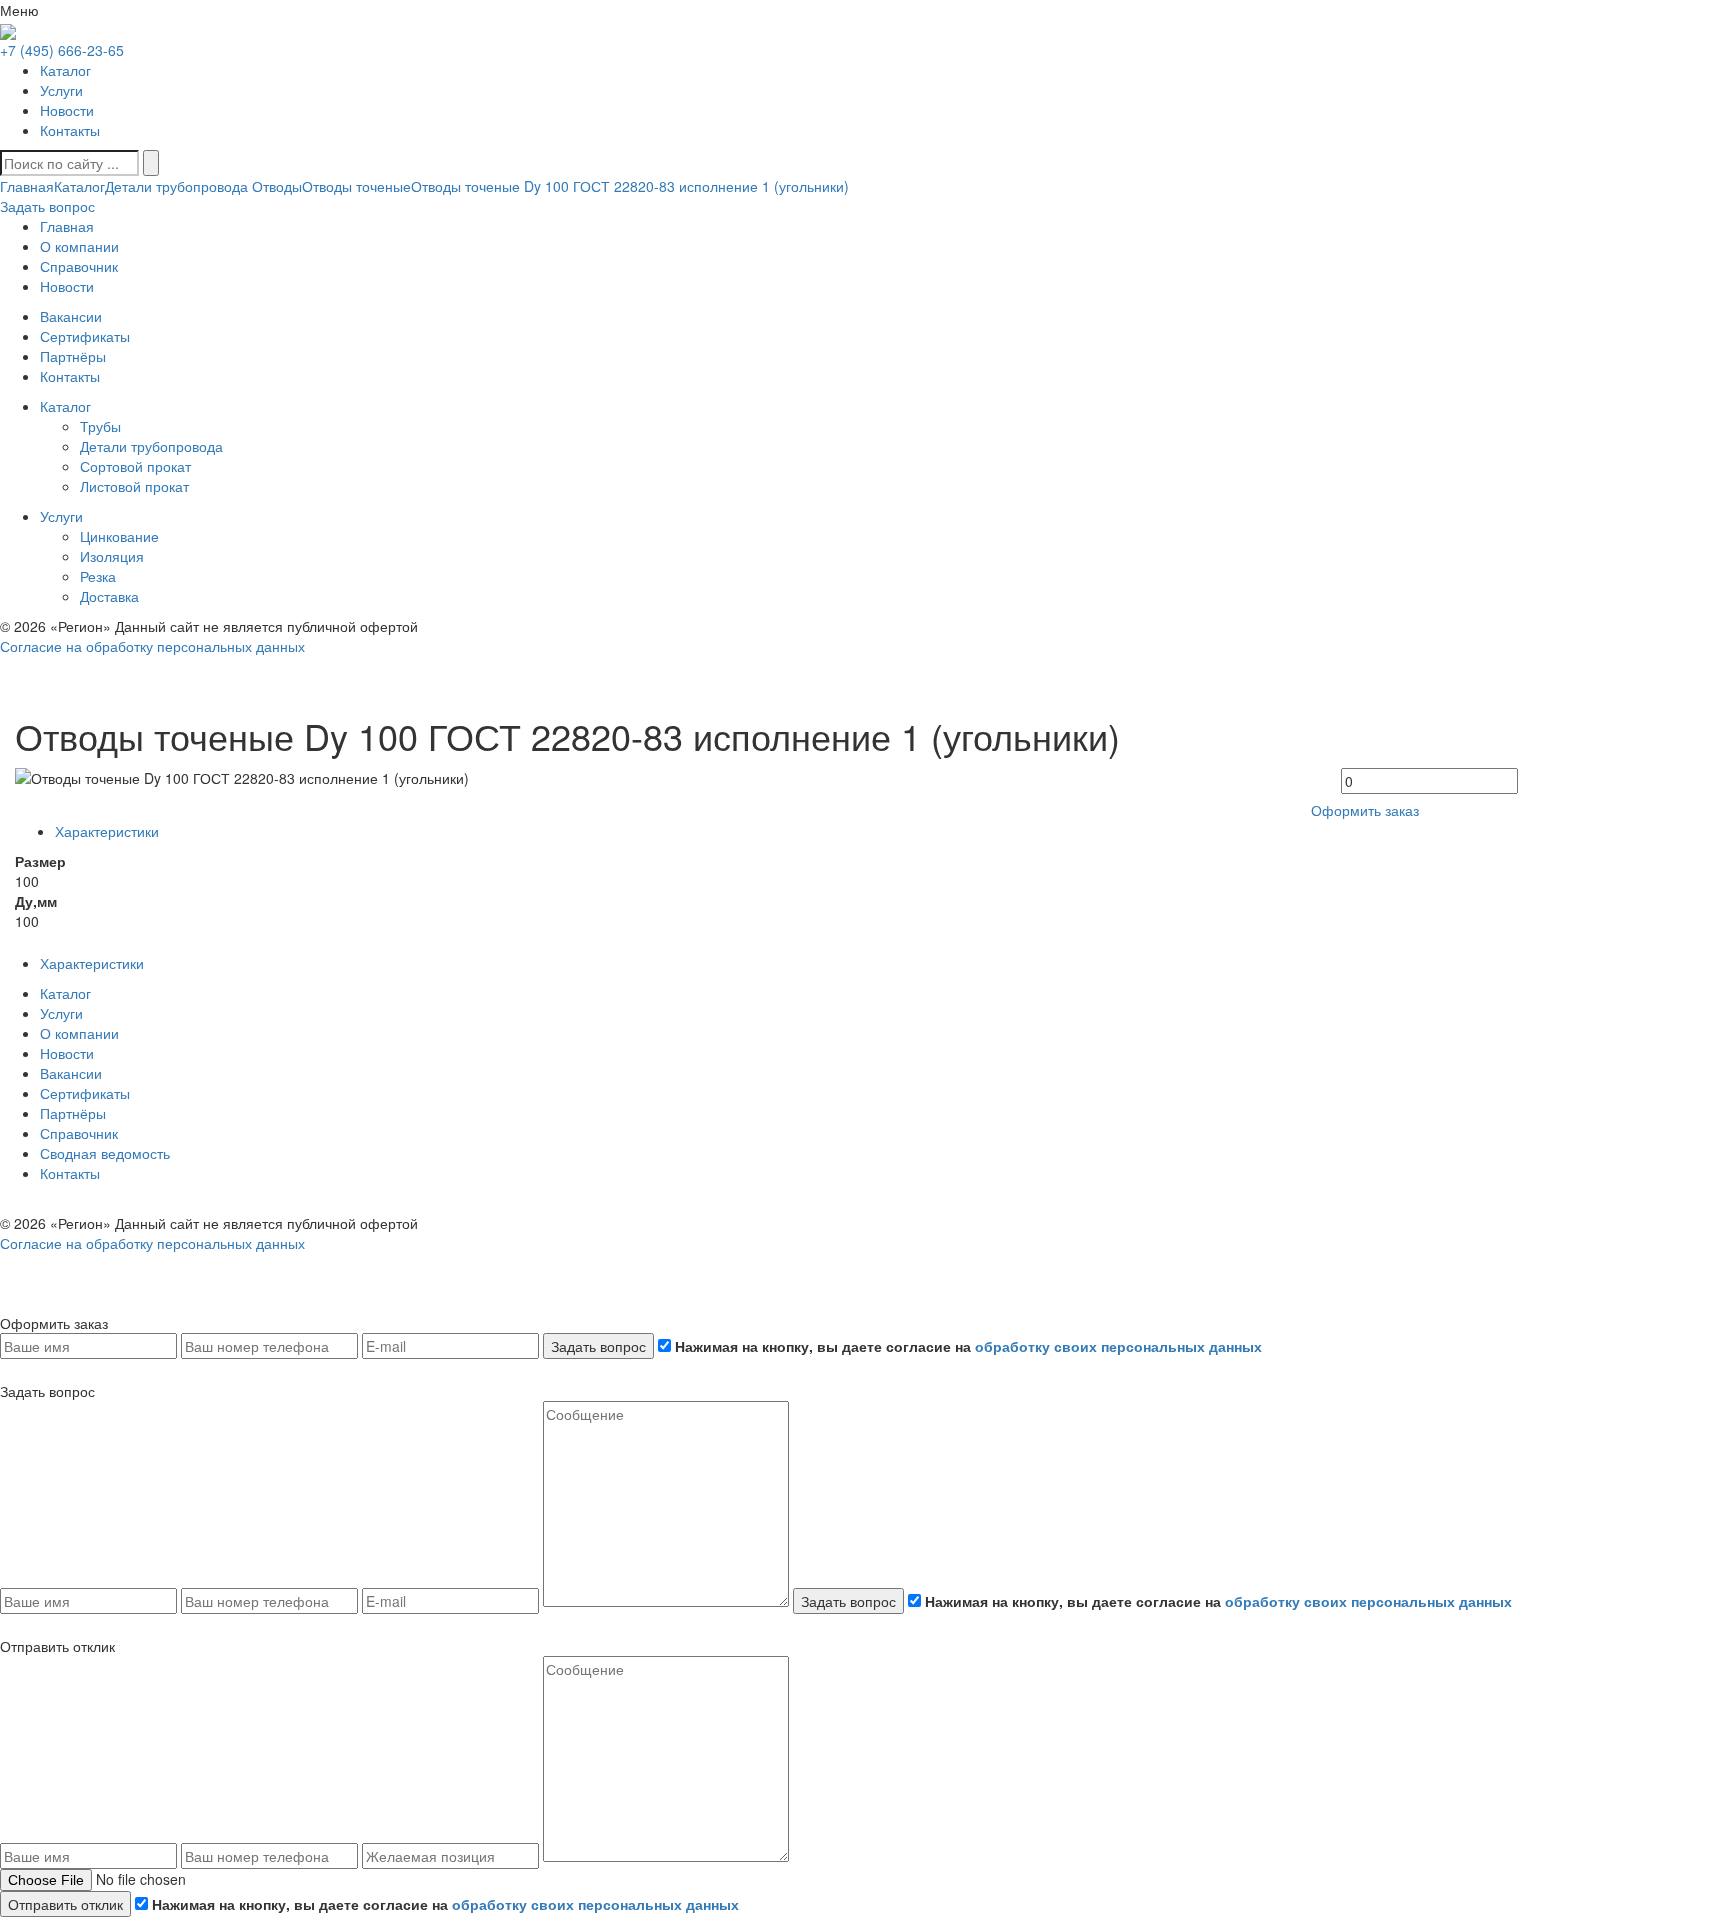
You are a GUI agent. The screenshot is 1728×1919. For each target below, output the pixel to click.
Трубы (100, 426)
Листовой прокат (134, 486)
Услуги (61, 90)
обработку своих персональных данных (1118, 1346)
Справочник (79, 1133)
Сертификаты (85, 1093)
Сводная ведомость (105, 1153)
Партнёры (73, 1113)
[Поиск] (151, 163)
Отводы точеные (356, 186)
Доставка (109, 596)
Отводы (275, 186)
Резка (98, 576)
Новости (67, 110)
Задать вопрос (598, 1346)
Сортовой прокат (135, 466)
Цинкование (119, 536)
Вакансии (71, 1073)
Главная (27, 186)
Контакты (70, 130)
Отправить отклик (65, 1904)
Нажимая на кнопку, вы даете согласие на (966, 1346)
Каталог (65, 70)
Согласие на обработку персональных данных (152, 646)
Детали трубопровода (176, 186)
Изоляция (112, 556)
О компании (79, 1033)
